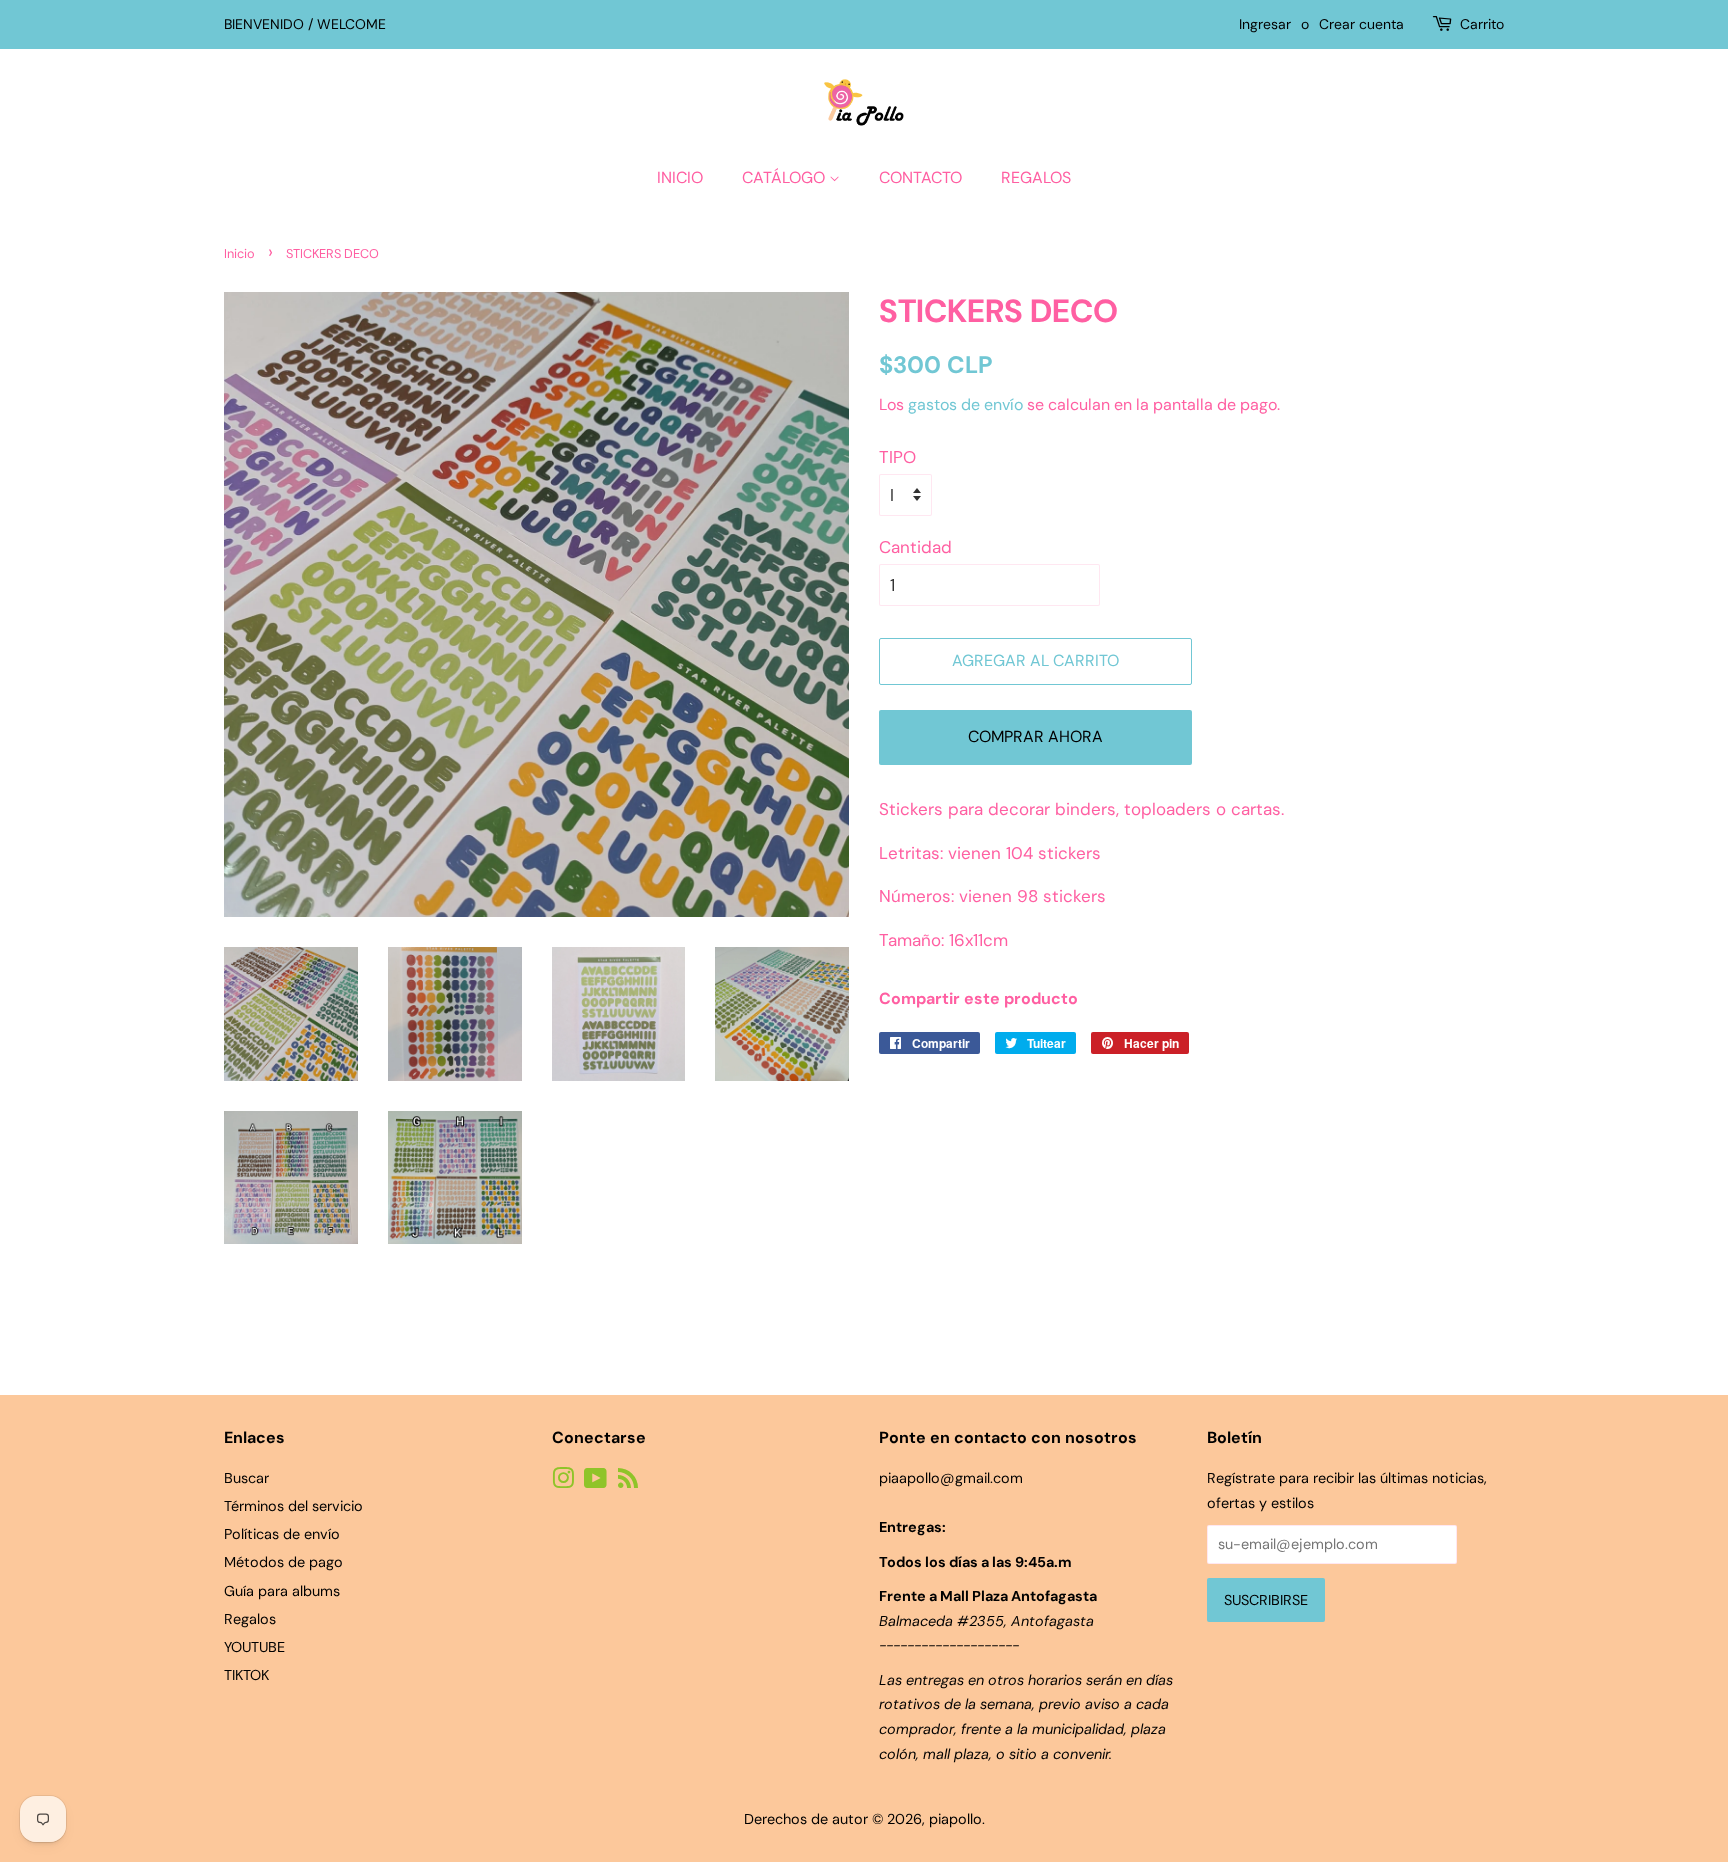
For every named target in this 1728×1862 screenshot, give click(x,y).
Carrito (1482, 24)
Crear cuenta (1361, 24)
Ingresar (1265, 24)
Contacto (920, 177)
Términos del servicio (293, 1506)
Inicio (680, 177)
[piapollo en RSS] (628, 1482)
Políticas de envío (282, 1534)
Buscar (246, 1478)
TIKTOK (246, 1675)
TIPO (897, 457)
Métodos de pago (283, 1562)
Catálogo (785, 177)
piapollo (955, 1819)
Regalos (1036, 177)
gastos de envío (965, 404)
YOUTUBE (254, 1647)
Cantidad (915, 547)
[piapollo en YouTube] (595, 1482)
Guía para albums (282, 1591)
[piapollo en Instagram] (563, 1482)
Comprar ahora (1035, 736)
